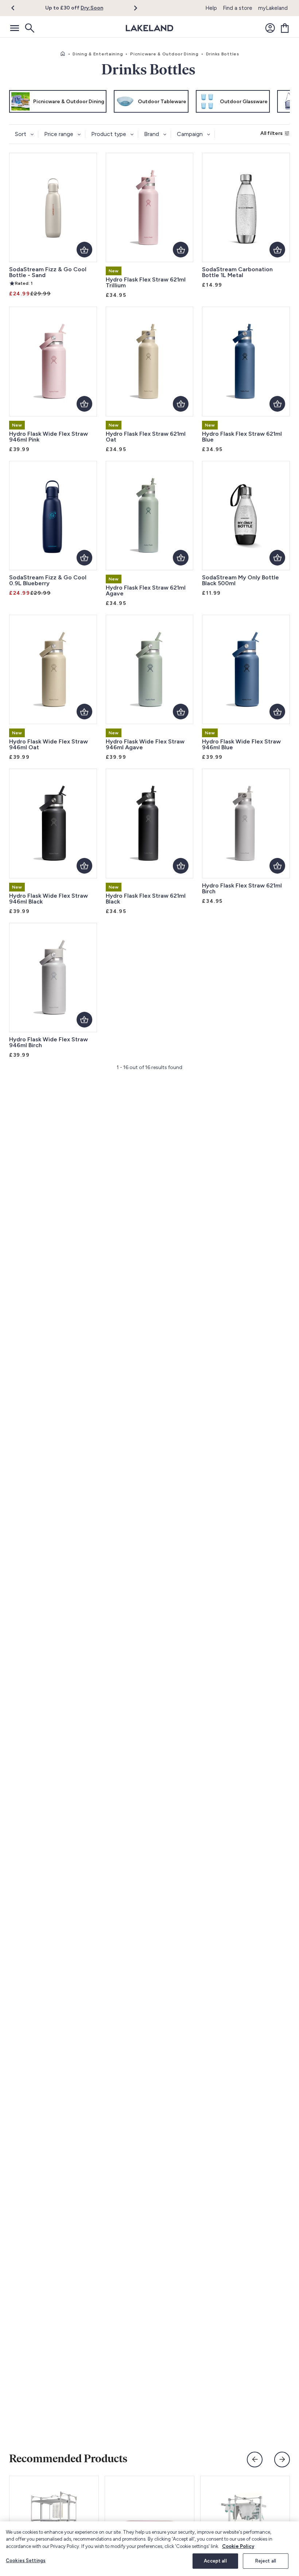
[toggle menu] (15, 28)
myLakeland (273, 8)
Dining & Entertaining (98, 54)
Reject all (266, 2561)
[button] (17, 8)
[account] (270, 28)
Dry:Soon (92, 8)
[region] (149, 2549)
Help (211, 8)
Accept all (215, 2561)
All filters (271, 133)
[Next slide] (282, 2460)
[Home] (63, 54)
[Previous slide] (255, 2460)
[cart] (285, 28)
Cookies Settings (26, 2561)
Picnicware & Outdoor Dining (164, 54)
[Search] (29, 28)
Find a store (238, 8)
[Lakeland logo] (149, 28)
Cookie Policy (238, 2546)
